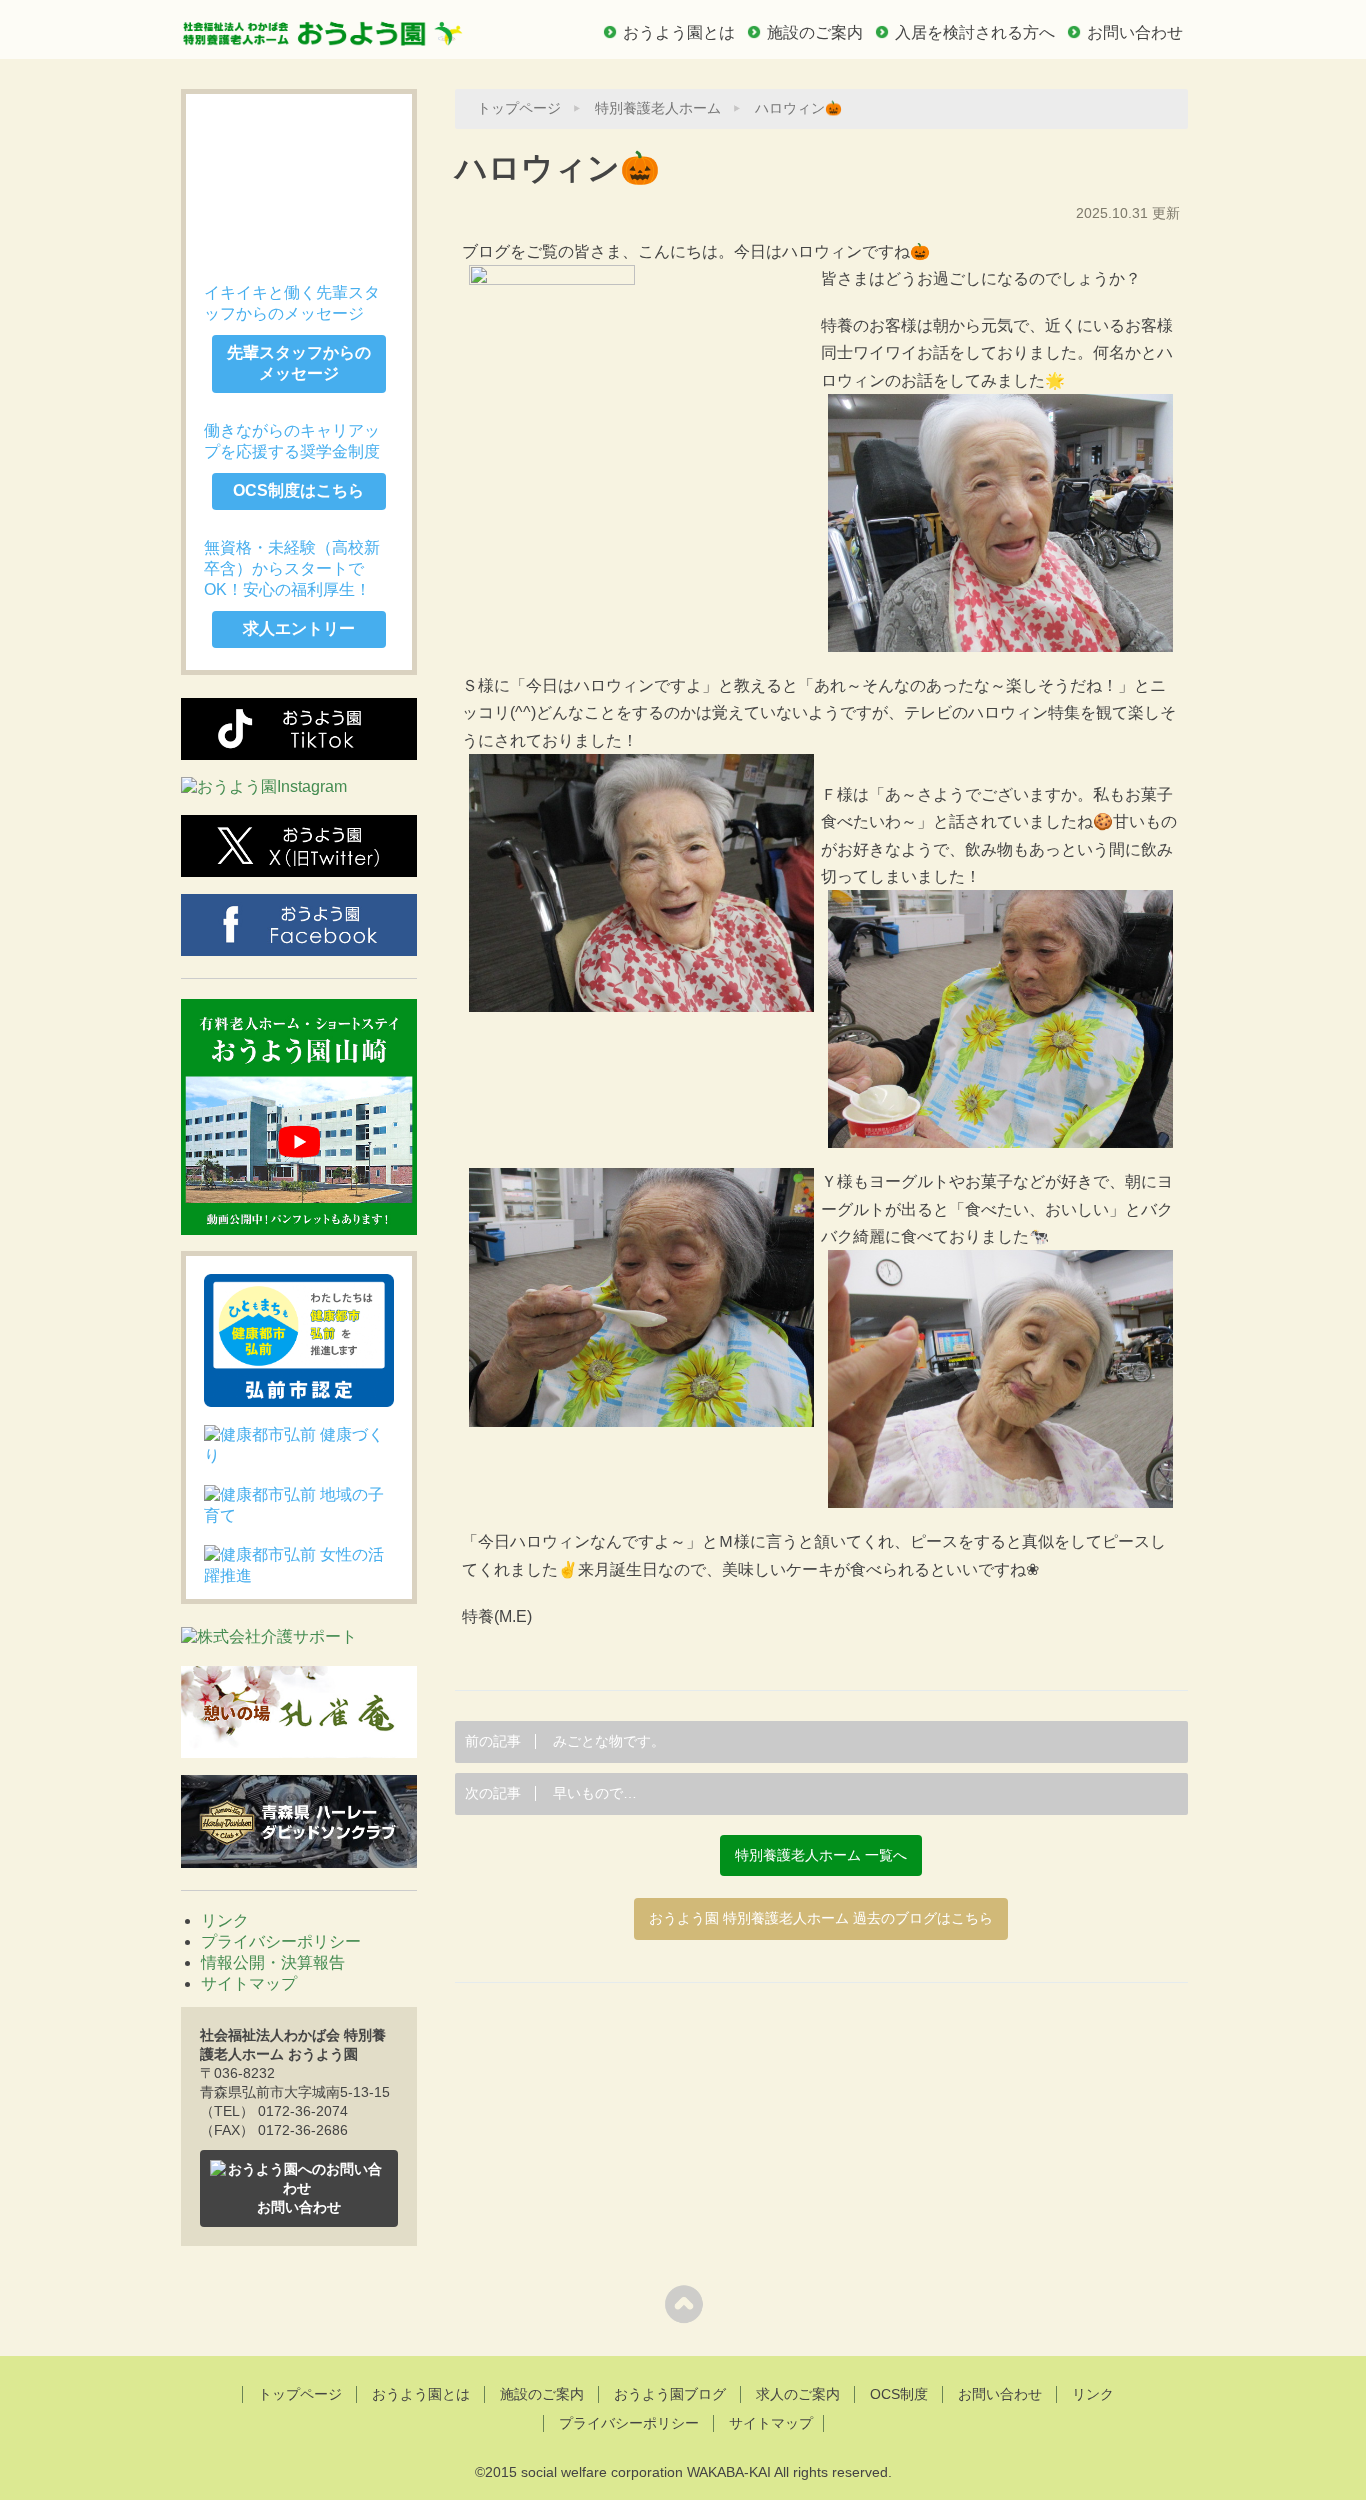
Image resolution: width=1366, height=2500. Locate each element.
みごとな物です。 (565, 1741)
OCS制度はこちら (298, 490)
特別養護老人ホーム (658, 108)
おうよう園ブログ (670, 2394)
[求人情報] (299, 179)
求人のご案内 (798, 2394)
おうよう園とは (679, 32)
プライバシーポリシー (281, 1941)
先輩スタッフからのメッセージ (299, 363)
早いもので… (551, 1793)
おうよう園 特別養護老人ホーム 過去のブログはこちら (821, 1918)
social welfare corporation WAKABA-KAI (646, 2472)
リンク (225, 1920)
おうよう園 (323, 27)
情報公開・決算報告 (273, 1962)
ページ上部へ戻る (683, 2303)
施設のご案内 (815, 32)
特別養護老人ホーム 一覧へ (821, 1855)
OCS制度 (899, 2394)
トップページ (519, 108)
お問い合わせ (1135, 32)
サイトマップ (249, 1983)
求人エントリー (299, 628)
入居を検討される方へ (975, 32)
